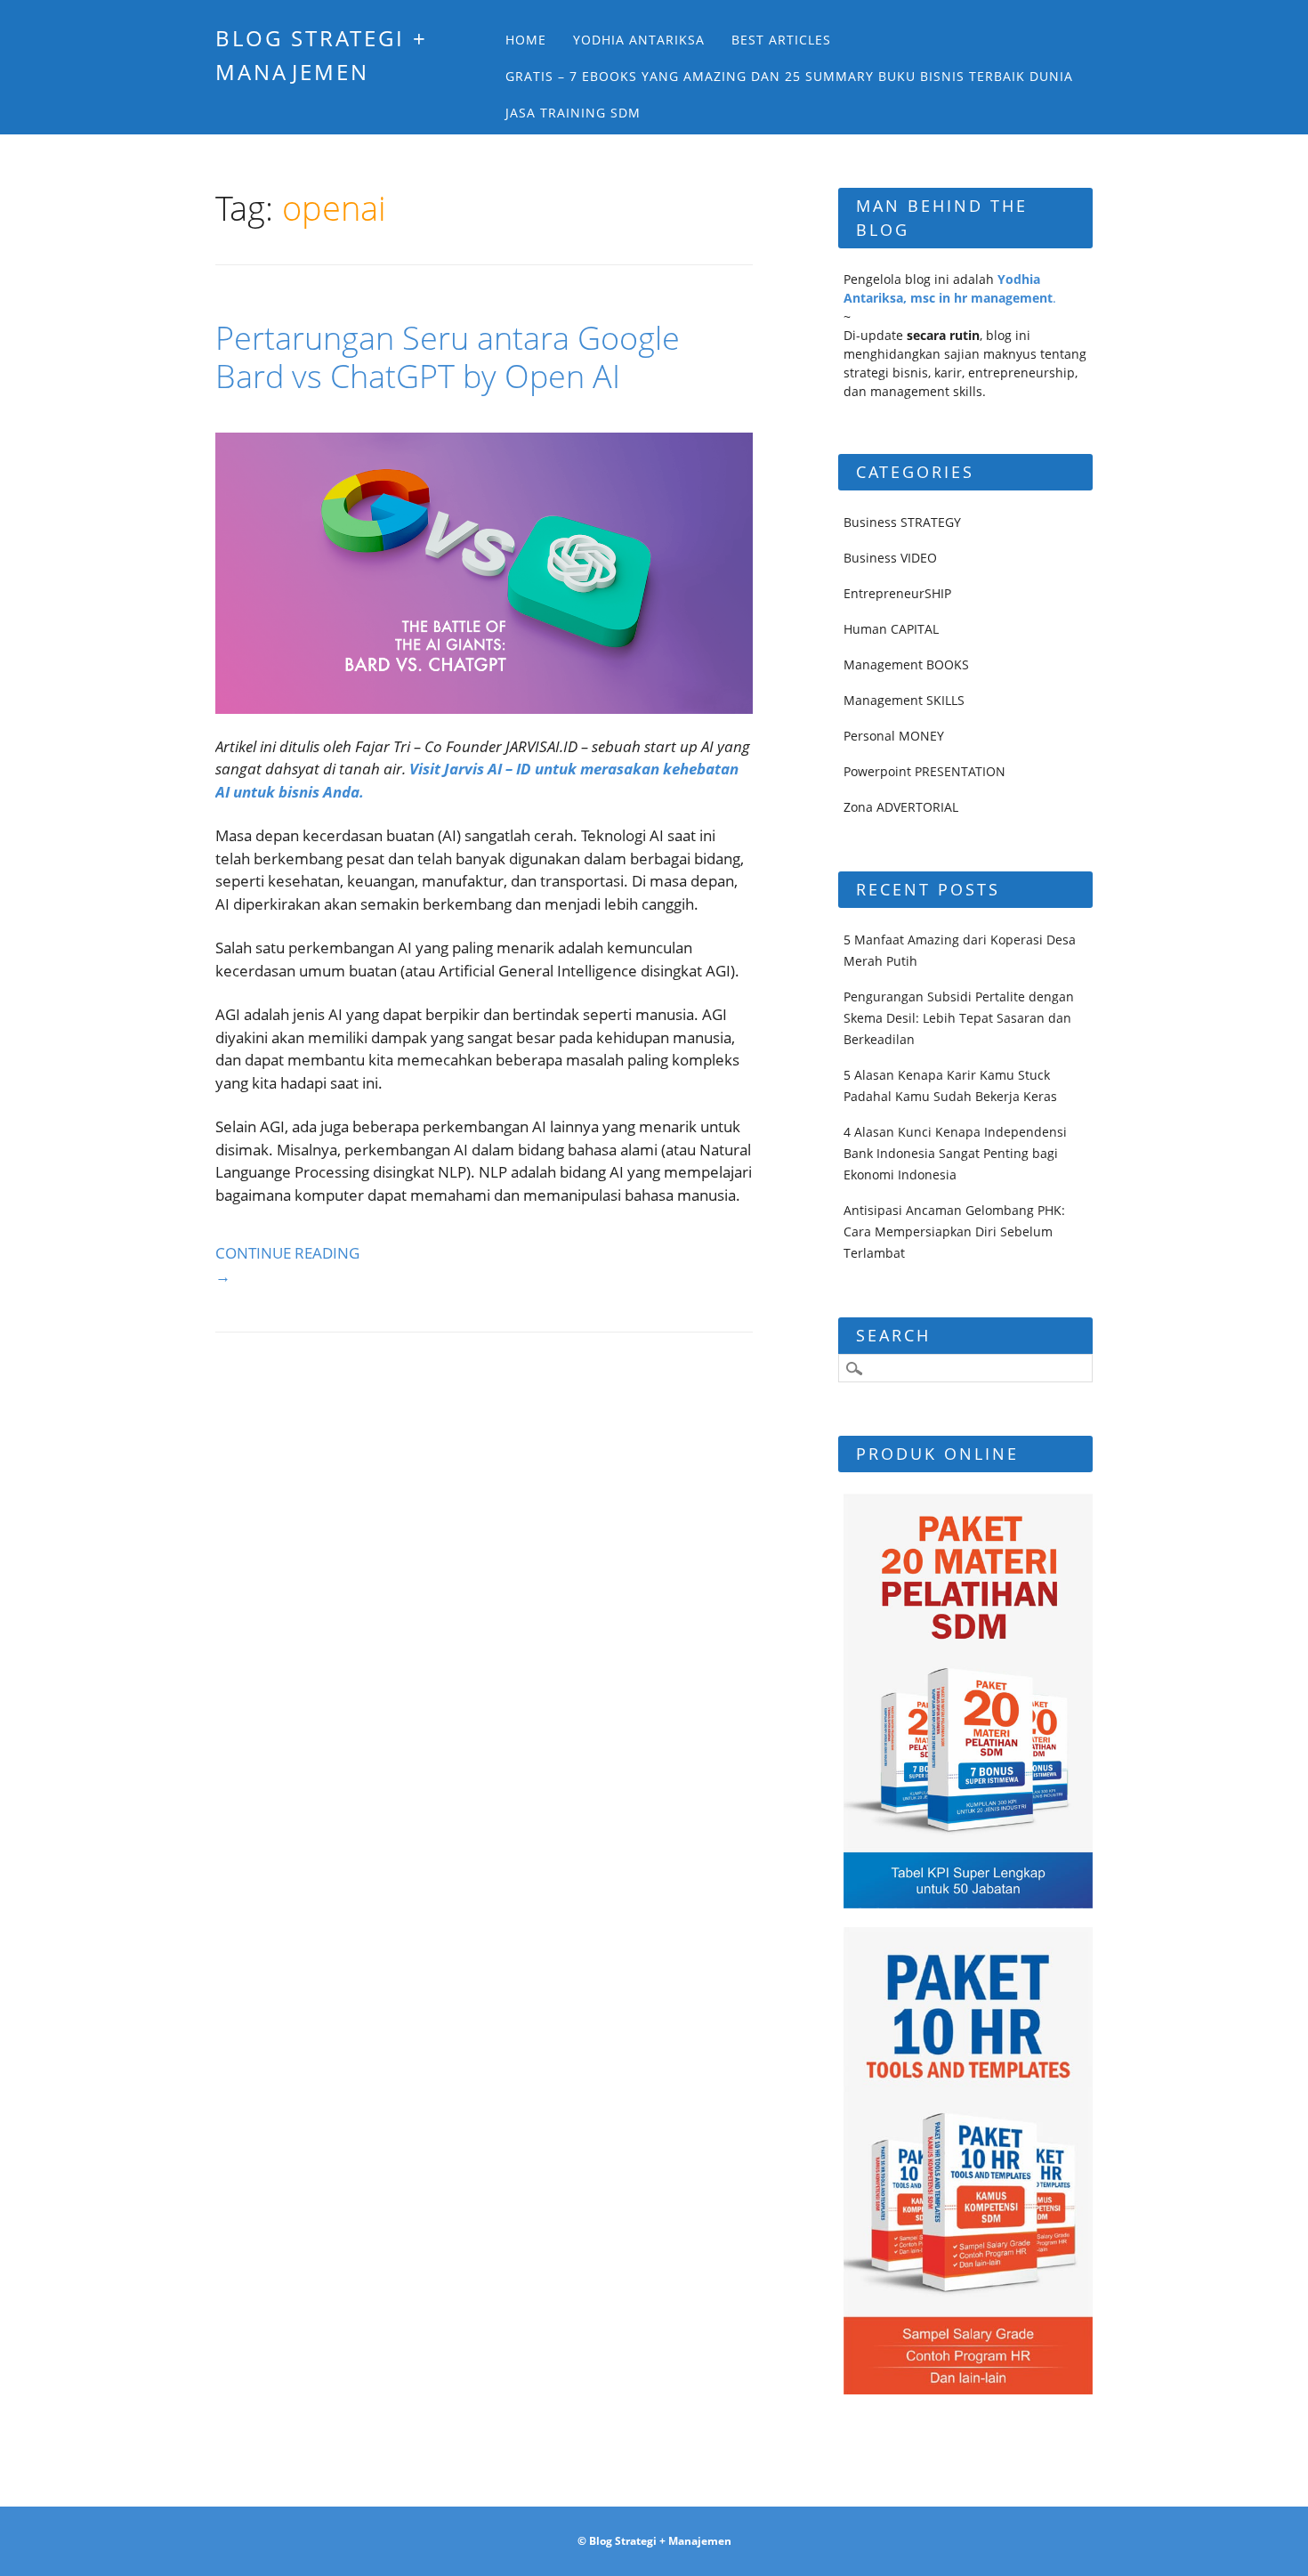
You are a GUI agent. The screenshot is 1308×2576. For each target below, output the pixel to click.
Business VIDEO (890, 558)
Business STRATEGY (902, 522)
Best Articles (781, 40)
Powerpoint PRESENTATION (924, 771)
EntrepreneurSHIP (897, 593)
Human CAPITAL (891, 629)
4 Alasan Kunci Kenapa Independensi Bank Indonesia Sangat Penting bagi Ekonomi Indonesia (955, 1153)
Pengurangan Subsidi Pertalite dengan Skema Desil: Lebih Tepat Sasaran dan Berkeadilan (959, 1018)
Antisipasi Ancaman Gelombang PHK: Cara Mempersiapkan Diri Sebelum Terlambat (954, 1231)
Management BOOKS (906, 664)
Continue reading (287, 1264)
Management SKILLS (904, 700)
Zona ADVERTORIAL (901, 807)
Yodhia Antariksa (639, 40)
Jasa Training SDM (573, 113)
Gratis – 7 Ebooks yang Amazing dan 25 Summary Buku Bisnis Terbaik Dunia (789, 76)
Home (526, 40)
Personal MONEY (894, 736)
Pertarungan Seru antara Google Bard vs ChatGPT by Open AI (448, 357)
